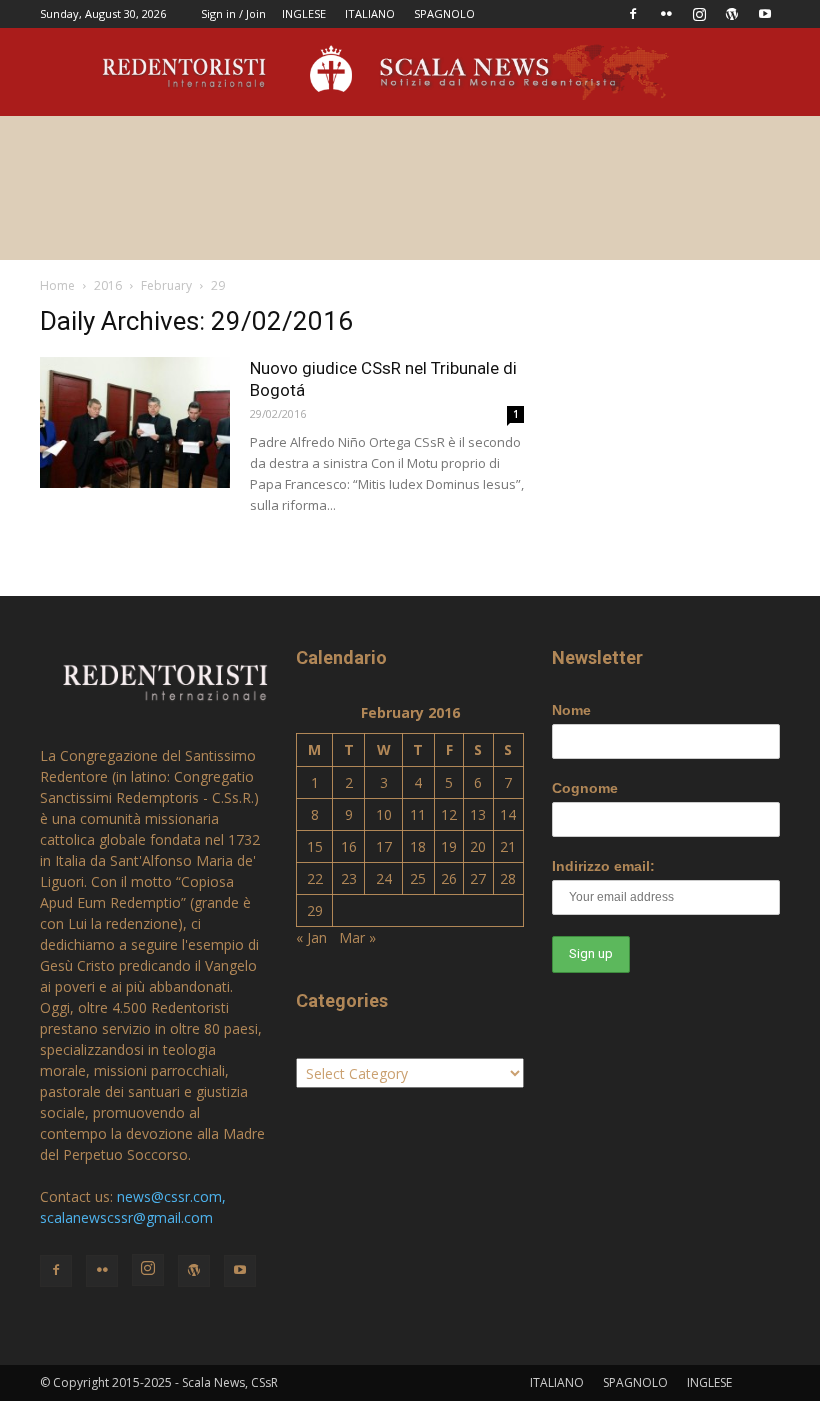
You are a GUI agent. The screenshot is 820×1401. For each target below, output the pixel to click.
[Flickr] (666, 14)
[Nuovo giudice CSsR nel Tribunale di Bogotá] (135, 422)
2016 (108, 285)
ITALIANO (370, 13)
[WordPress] (732, 14)
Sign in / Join (233, 13)
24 (384, 878)
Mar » (357, 937)
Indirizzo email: (603, 866)
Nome (571, 710)
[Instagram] (699, 14)
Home (57, 285)
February (166, 285)
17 (384, 846)
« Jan (311, 937)
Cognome (585, 788)
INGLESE (304, 13)
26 (449, 878)
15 (315, 846)
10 (384, 814)
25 (418, 878)
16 (349, 846)
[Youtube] (765, 14)
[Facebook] (633, 14)
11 (418, 814)
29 (315, 910)
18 (418, 846)
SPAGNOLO (444, 13)
